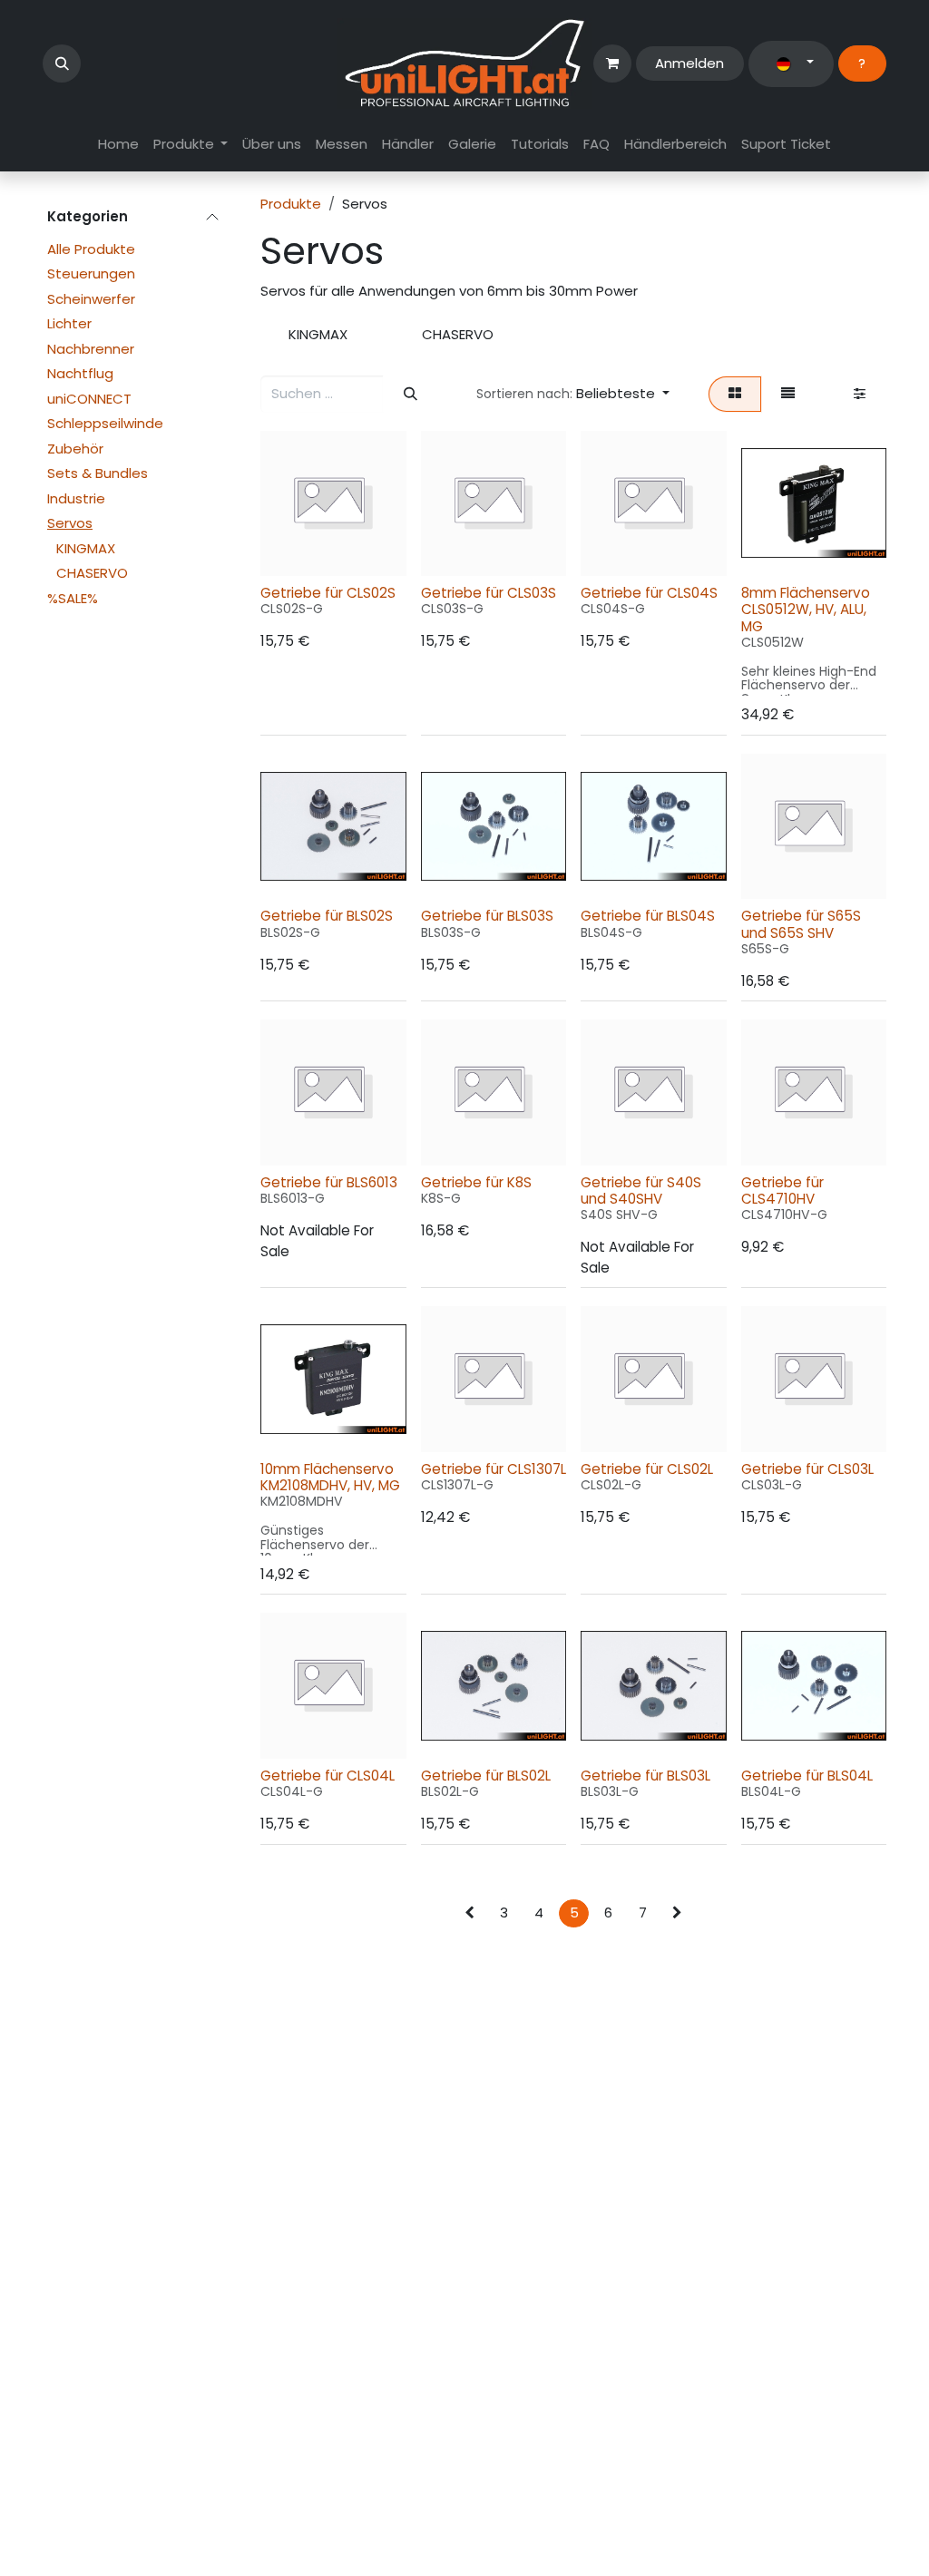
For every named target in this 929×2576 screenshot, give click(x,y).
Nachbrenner (91, 349)
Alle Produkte (91, 249)
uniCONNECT (89, 399)
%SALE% (73, 598)
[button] (62, 63)
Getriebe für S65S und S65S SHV (801, 924)
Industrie (76, 498)
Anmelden (689, 63)
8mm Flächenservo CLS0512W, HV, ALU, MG (806, 609)
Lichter (69, 323)
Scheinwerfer (91, 299)
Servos (70, 523)
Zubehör (75, 449)
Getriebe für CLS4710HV (782, 1190)
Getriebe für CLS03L (807, 1469)
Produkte (291, 204)
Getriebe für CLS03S (489, 593)
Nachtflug (80, 373)
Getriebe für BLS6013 (329, 1182)
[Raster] (734, 394)
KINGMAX (86, 548)
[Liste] (788, 394)
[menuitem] (118, 145)
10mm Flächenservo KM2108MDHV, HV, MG (330, 1477)
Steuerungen (91, 273)
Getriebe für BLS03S (487, 916)
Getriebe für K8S (476, 1182)
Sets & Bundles (98, 473)
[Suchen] (410, 394)
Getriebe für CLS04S (649, 593)
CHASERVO (92, 573)
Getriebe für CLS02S (328, 593)
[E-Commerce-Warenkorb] (612, 63)
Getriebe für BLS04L (807, 1776)
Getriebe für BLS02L (486, 1776)
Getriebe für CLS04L (328, 1776)
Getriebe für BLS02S (327, 916)
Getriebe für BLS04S (648, 916)
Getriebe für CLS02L (647, 1469)
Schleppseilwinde (105, 423)
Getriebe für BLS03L (645, 1776)
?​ (862, 63)
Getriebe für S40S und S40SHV (641, 1190)
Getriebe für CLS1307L (494, 1469)
